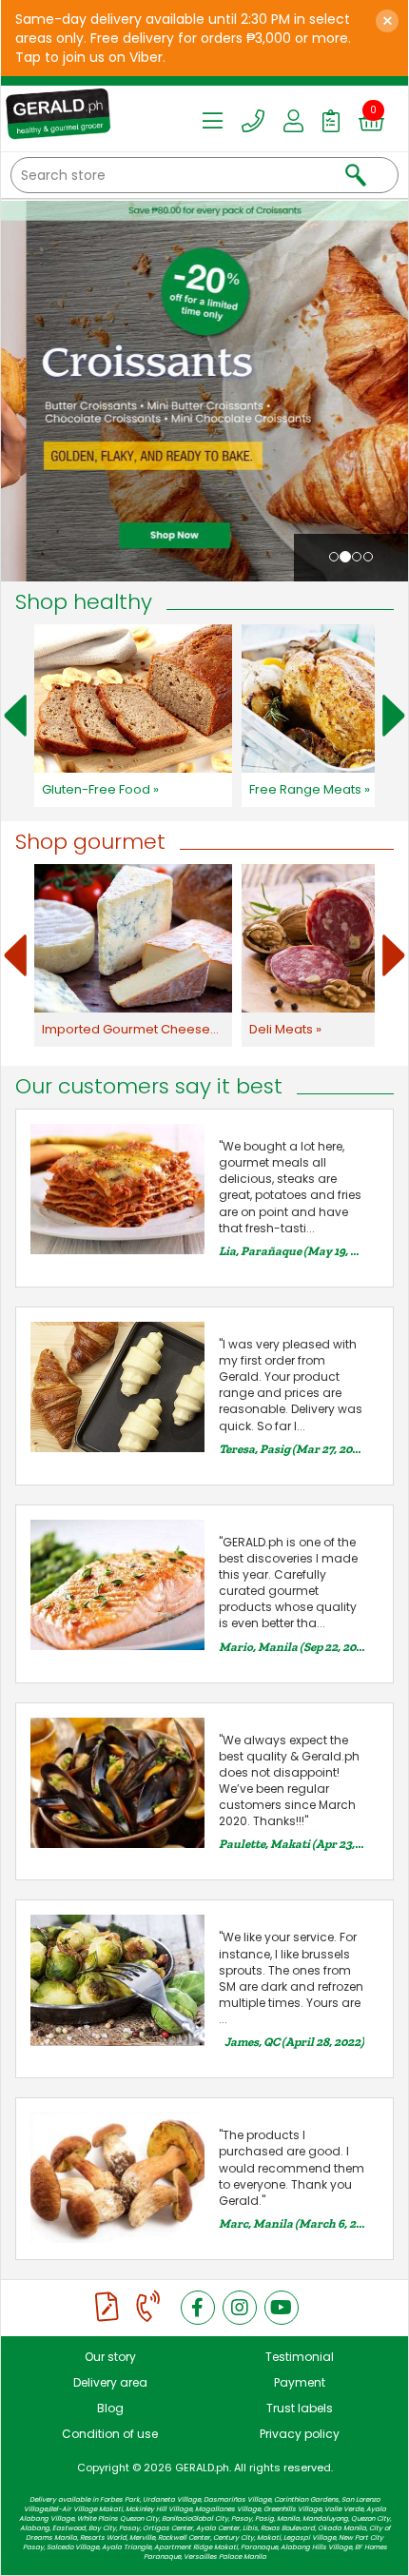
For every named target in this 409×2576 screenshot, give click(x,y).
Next (394, 716)
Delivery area (110, 2382)
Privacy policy (300, 2434)
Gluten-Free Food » (100, 789)
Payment (300, 2382)
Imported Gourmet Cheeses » (134, 1029)
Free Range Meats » (310, 789)
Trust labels (300, 2408)
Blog (110, 2408)
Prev (15, 716)
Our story (110, 2357)
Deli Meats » (285, 1029)
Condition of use (110, 2434)
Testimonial (300, 2357)
